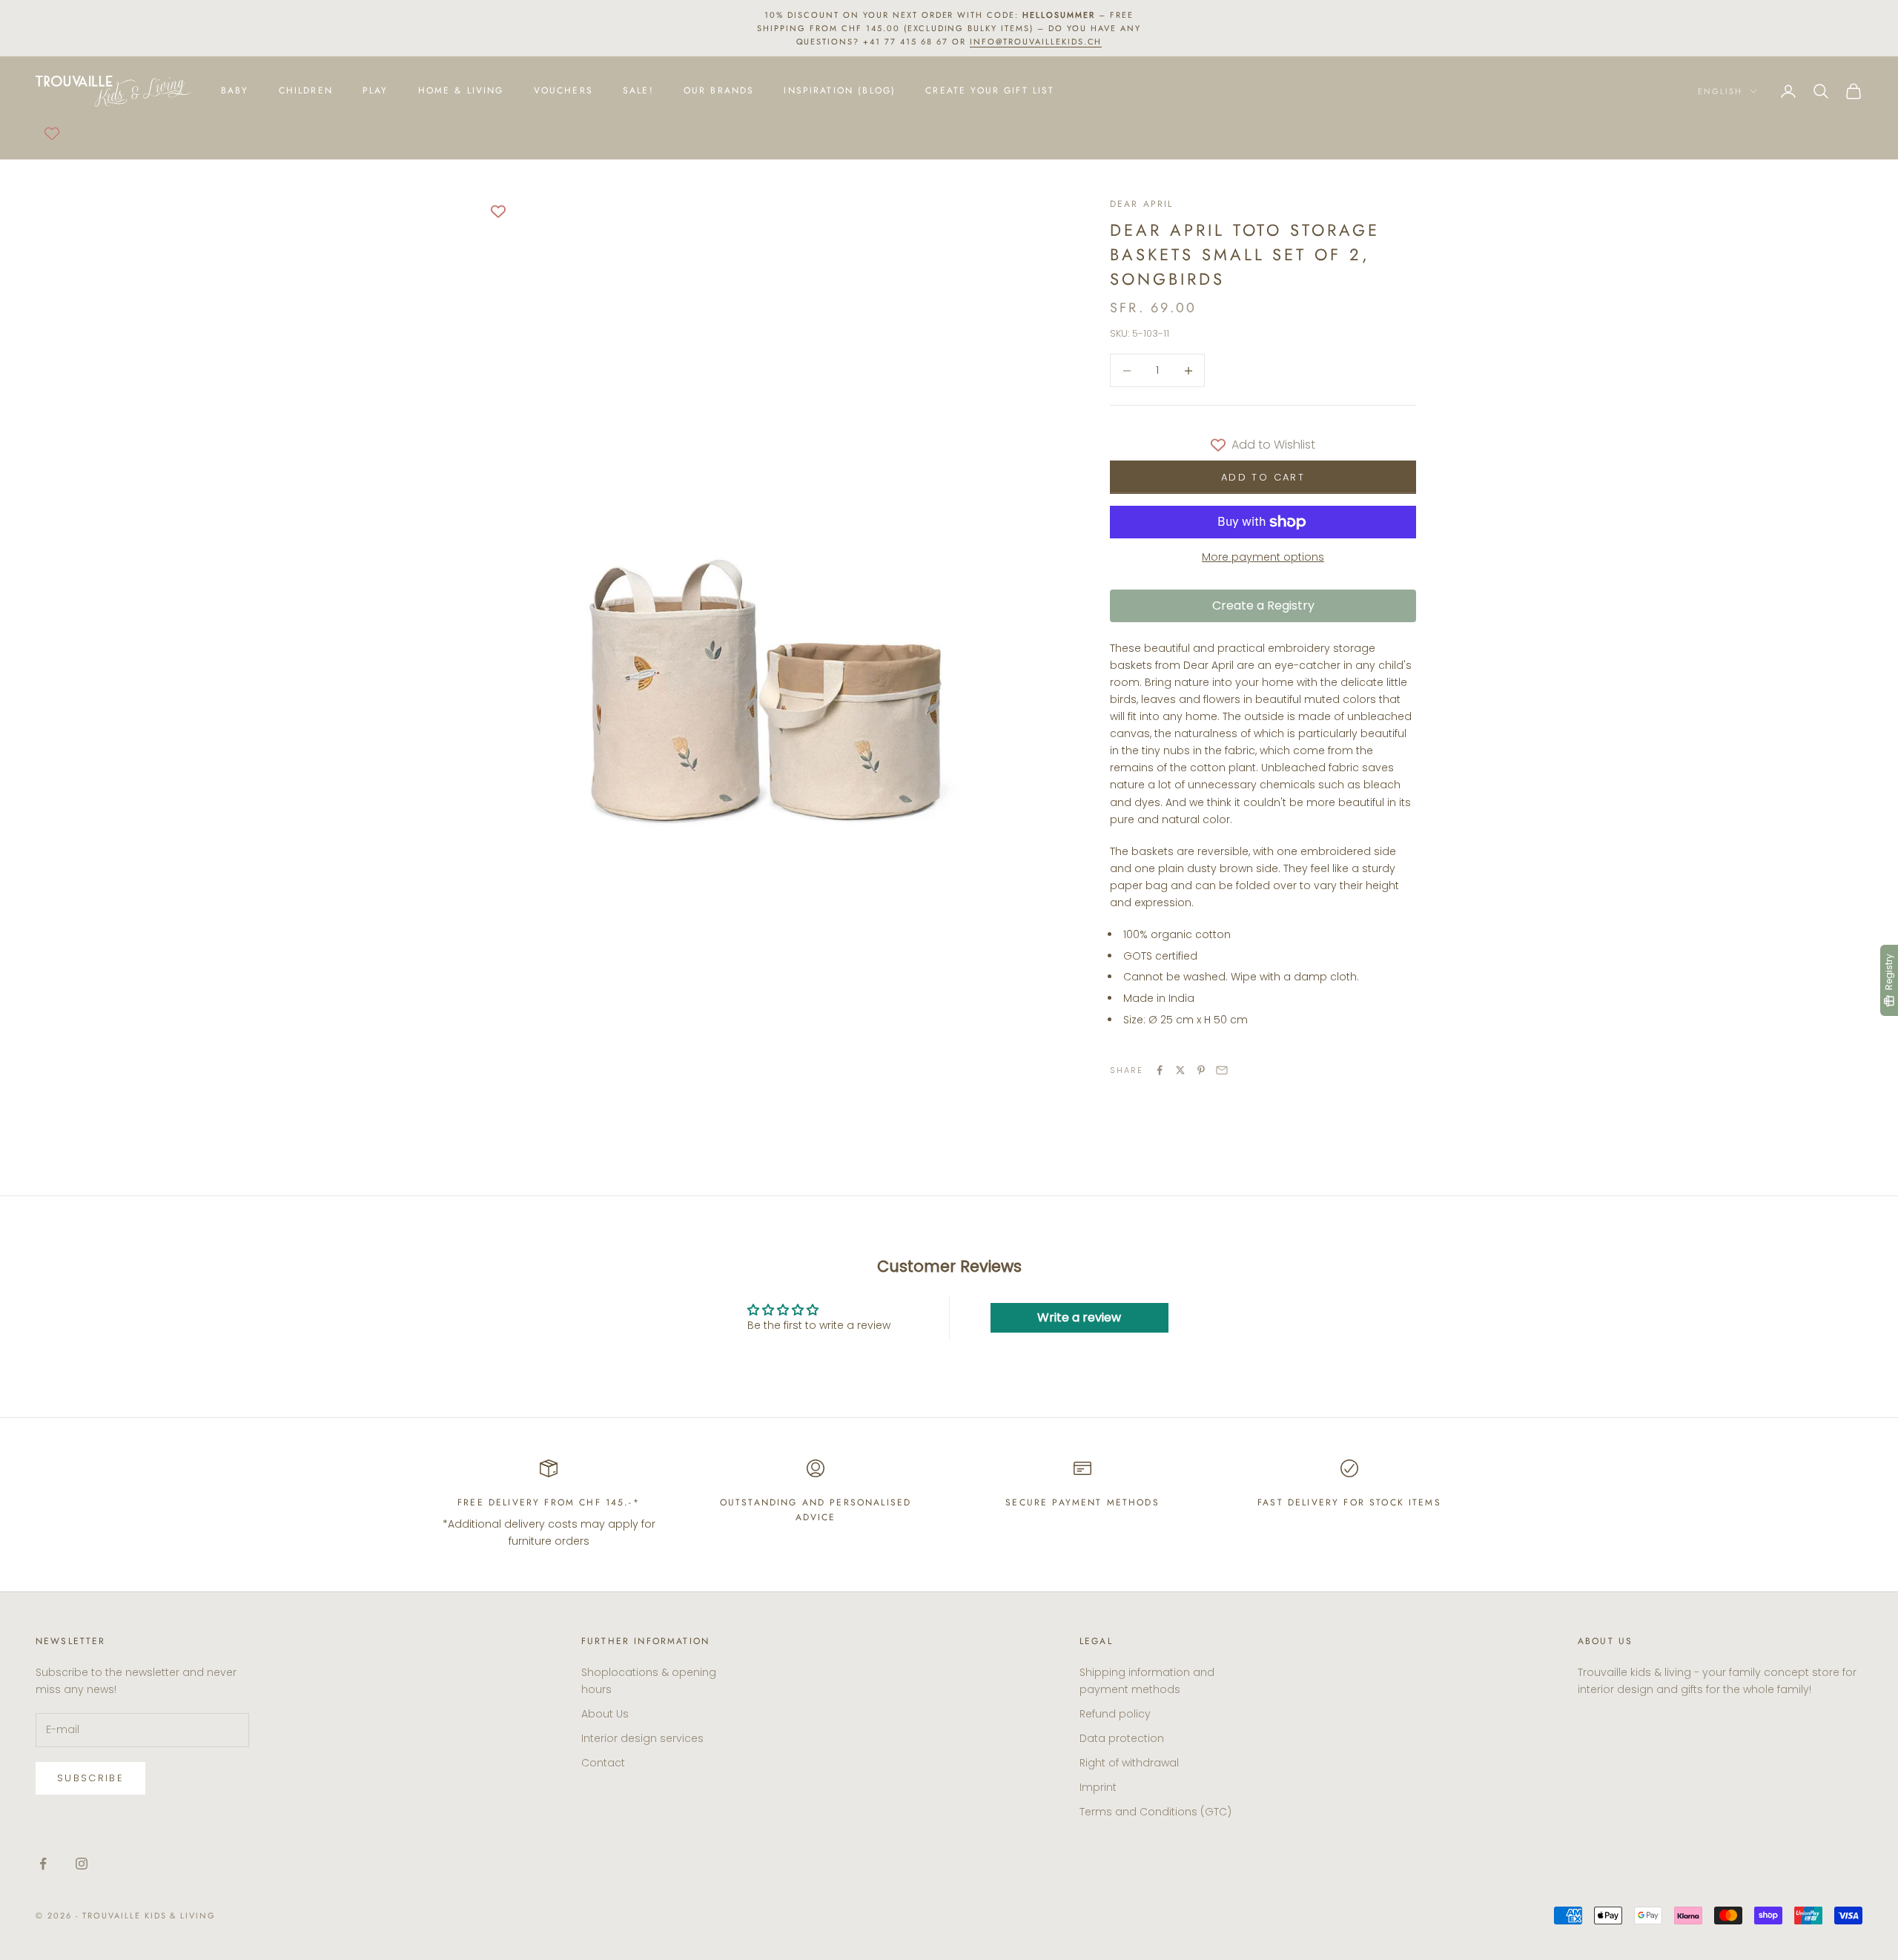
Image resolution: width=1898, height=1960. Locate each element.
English (1720, 91)
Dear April (1142, 204)
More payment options (1263, 557)
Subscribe (90, 1778)
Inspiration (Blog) (840, 91)
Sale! (638, 91)
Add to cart (1263, 477)
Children (306, 91)
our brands (719, 91)
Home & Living (461, 91)
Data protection (1122, 1738)
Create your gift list (990, 91)
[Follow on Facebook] (43, 1864)
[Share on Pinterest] (1201, 1070)
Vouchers (563, 91)
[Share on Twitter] (1180, 1070)
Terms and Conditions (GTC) (1155, 1812)
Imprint (1098, 1787)
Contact (603, 1763)
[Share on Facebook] (1160, 1070)
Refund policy (1115, 1714)
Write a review (1079, 1317)
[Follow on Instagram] (82, 1864)
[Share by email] (1222, 1070)
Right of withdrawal (1129, 1763)
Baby (235, 91)
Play (376, 91)
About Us (605, 1714)
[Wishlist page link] (52, 133)
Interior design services (642, 1738)
